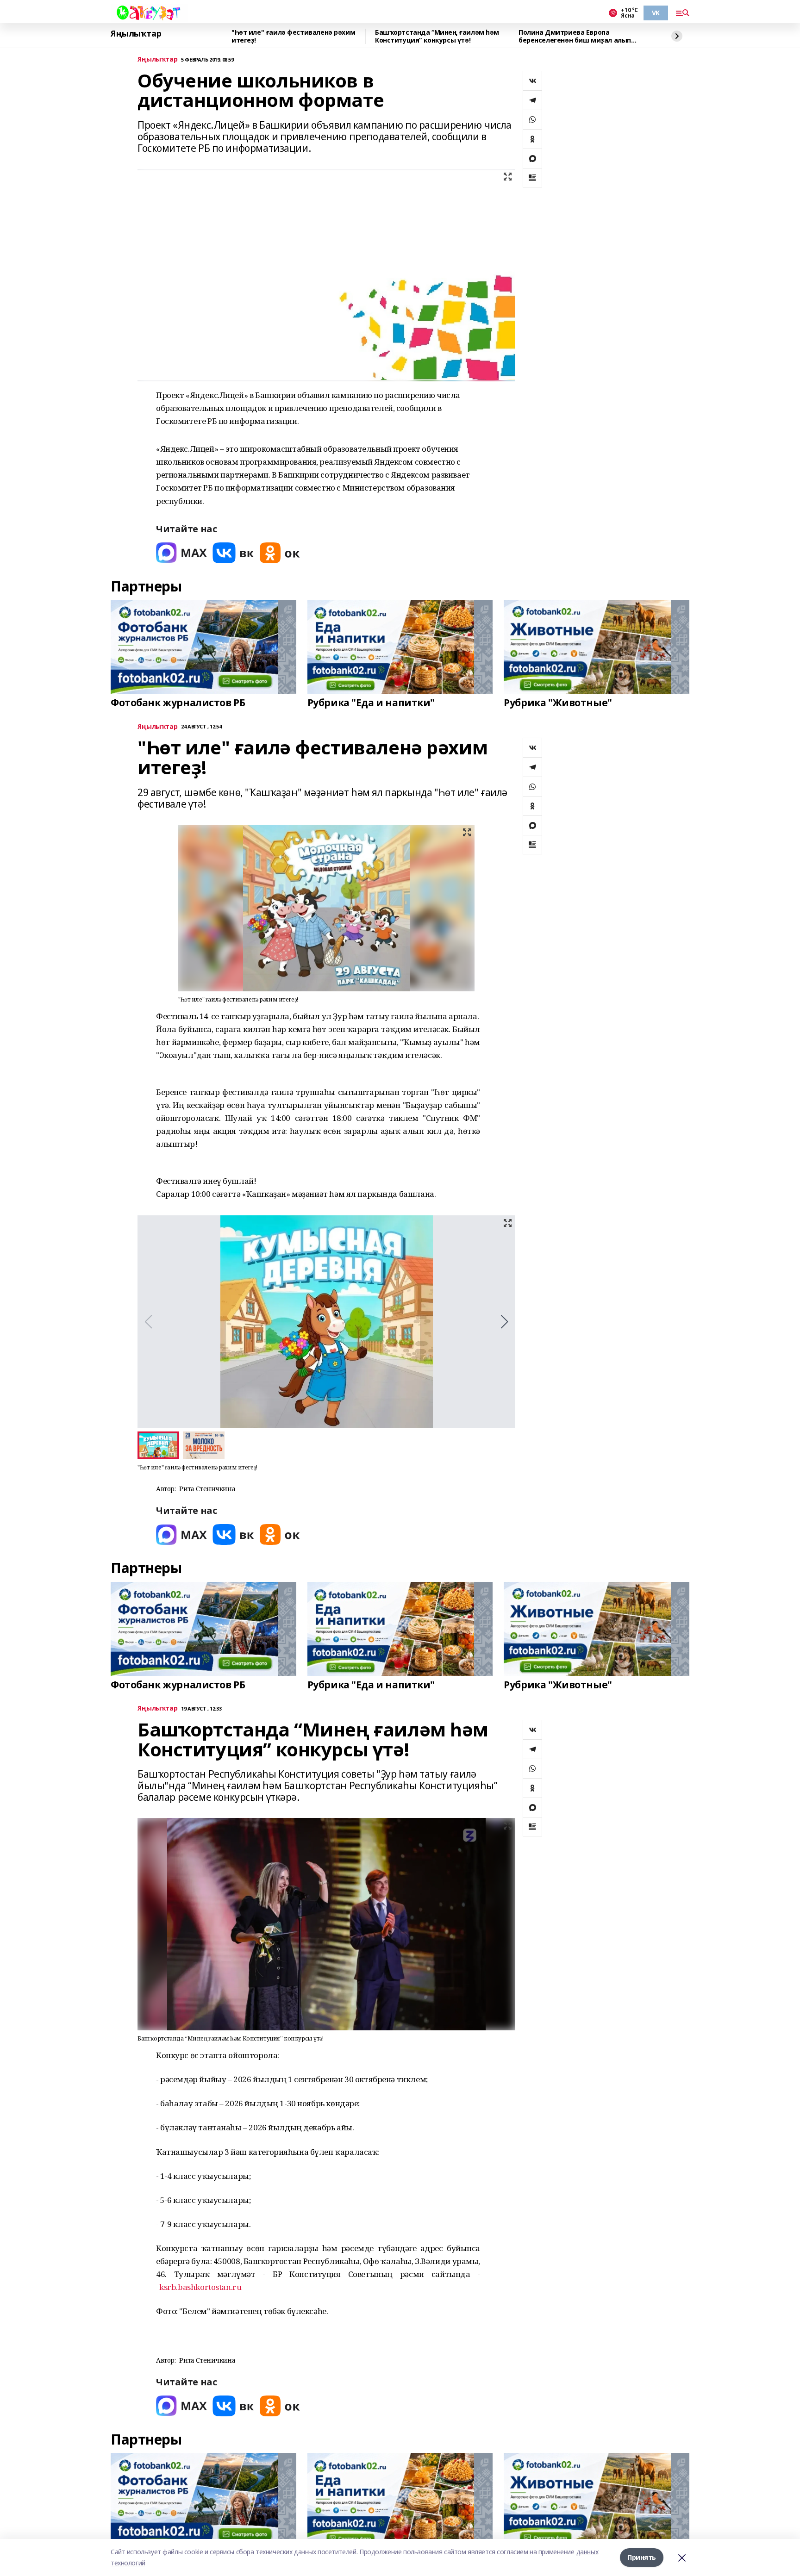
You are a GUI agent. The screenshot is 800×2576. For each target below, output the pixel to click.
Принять (642, 2557)
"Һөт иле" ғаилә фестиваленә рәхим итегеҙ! (293, 36)
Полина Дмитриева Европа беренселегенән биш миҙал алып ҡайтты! (575, 36)
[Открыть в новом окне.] (181, 553)
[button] (504, 1322)
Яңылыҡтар (136, 34)
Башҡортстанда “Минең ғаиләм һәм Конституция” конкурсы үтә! (437, 36)
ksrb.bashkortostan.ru (200, 2287)
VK (656, 13)
